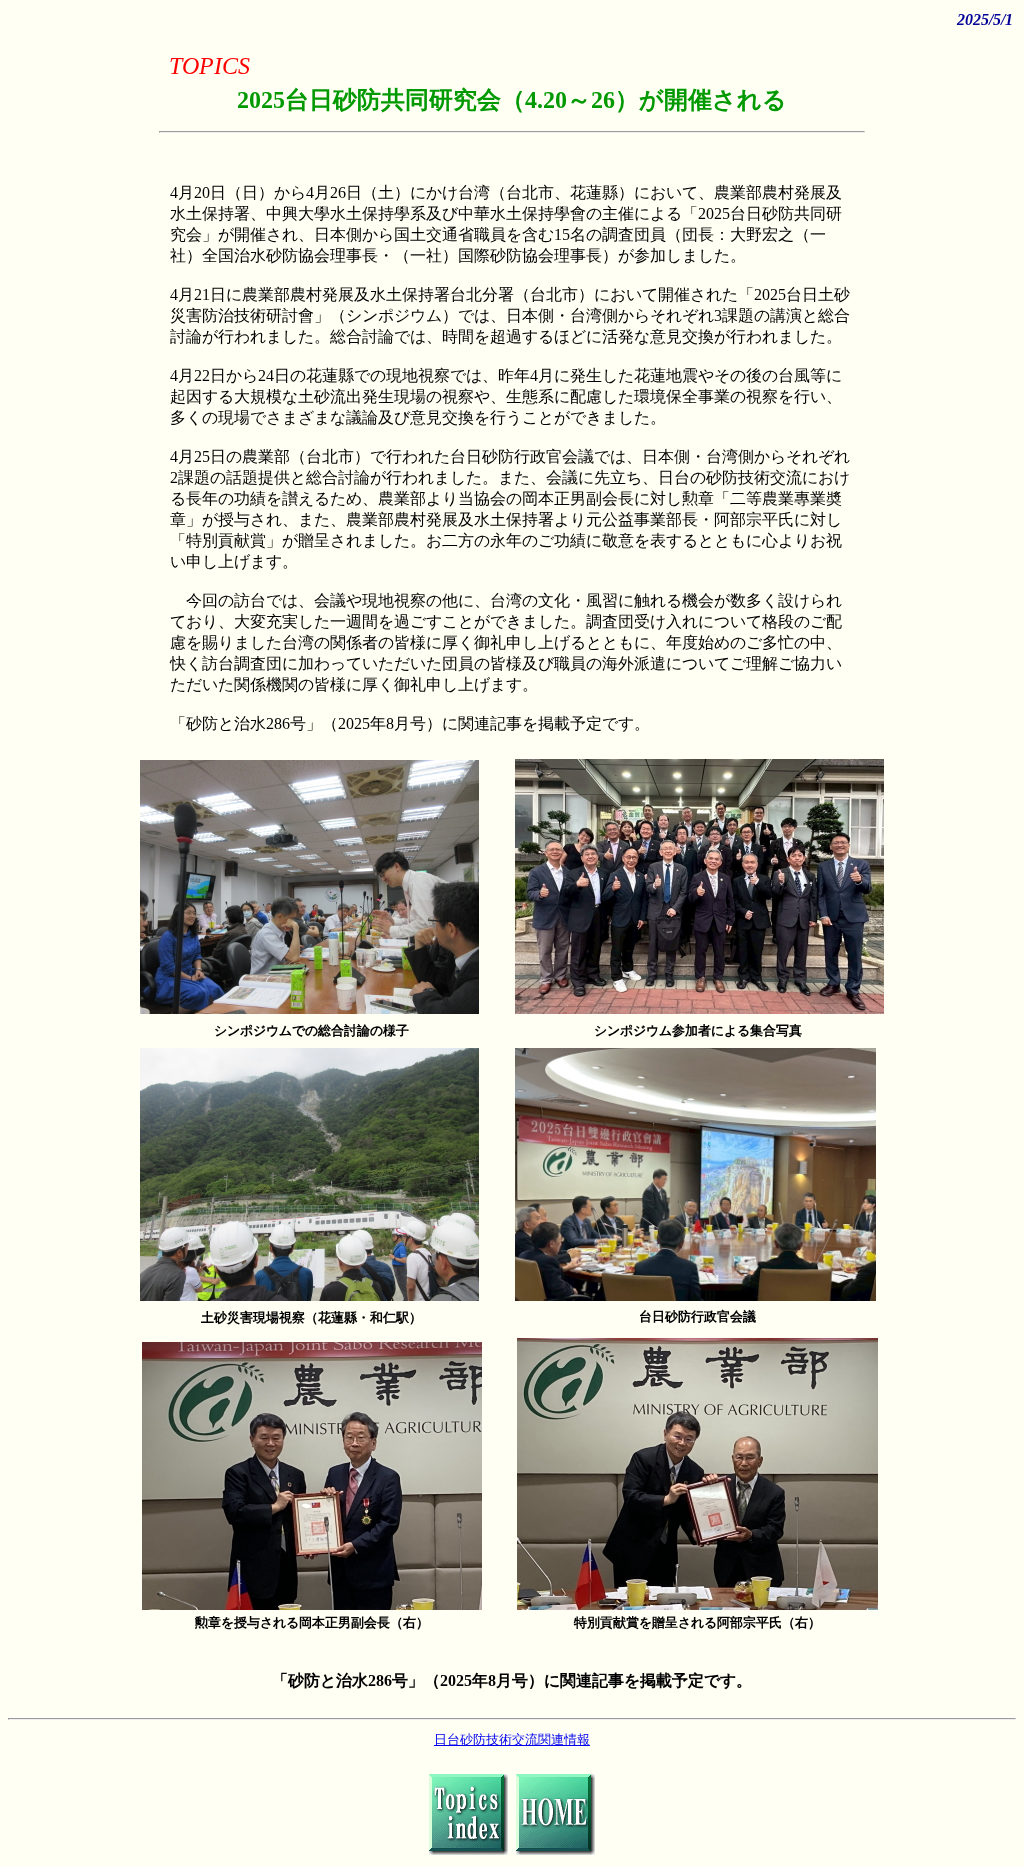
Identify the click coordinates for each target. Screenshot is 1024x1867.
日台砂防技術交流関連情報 (512, 1739)
